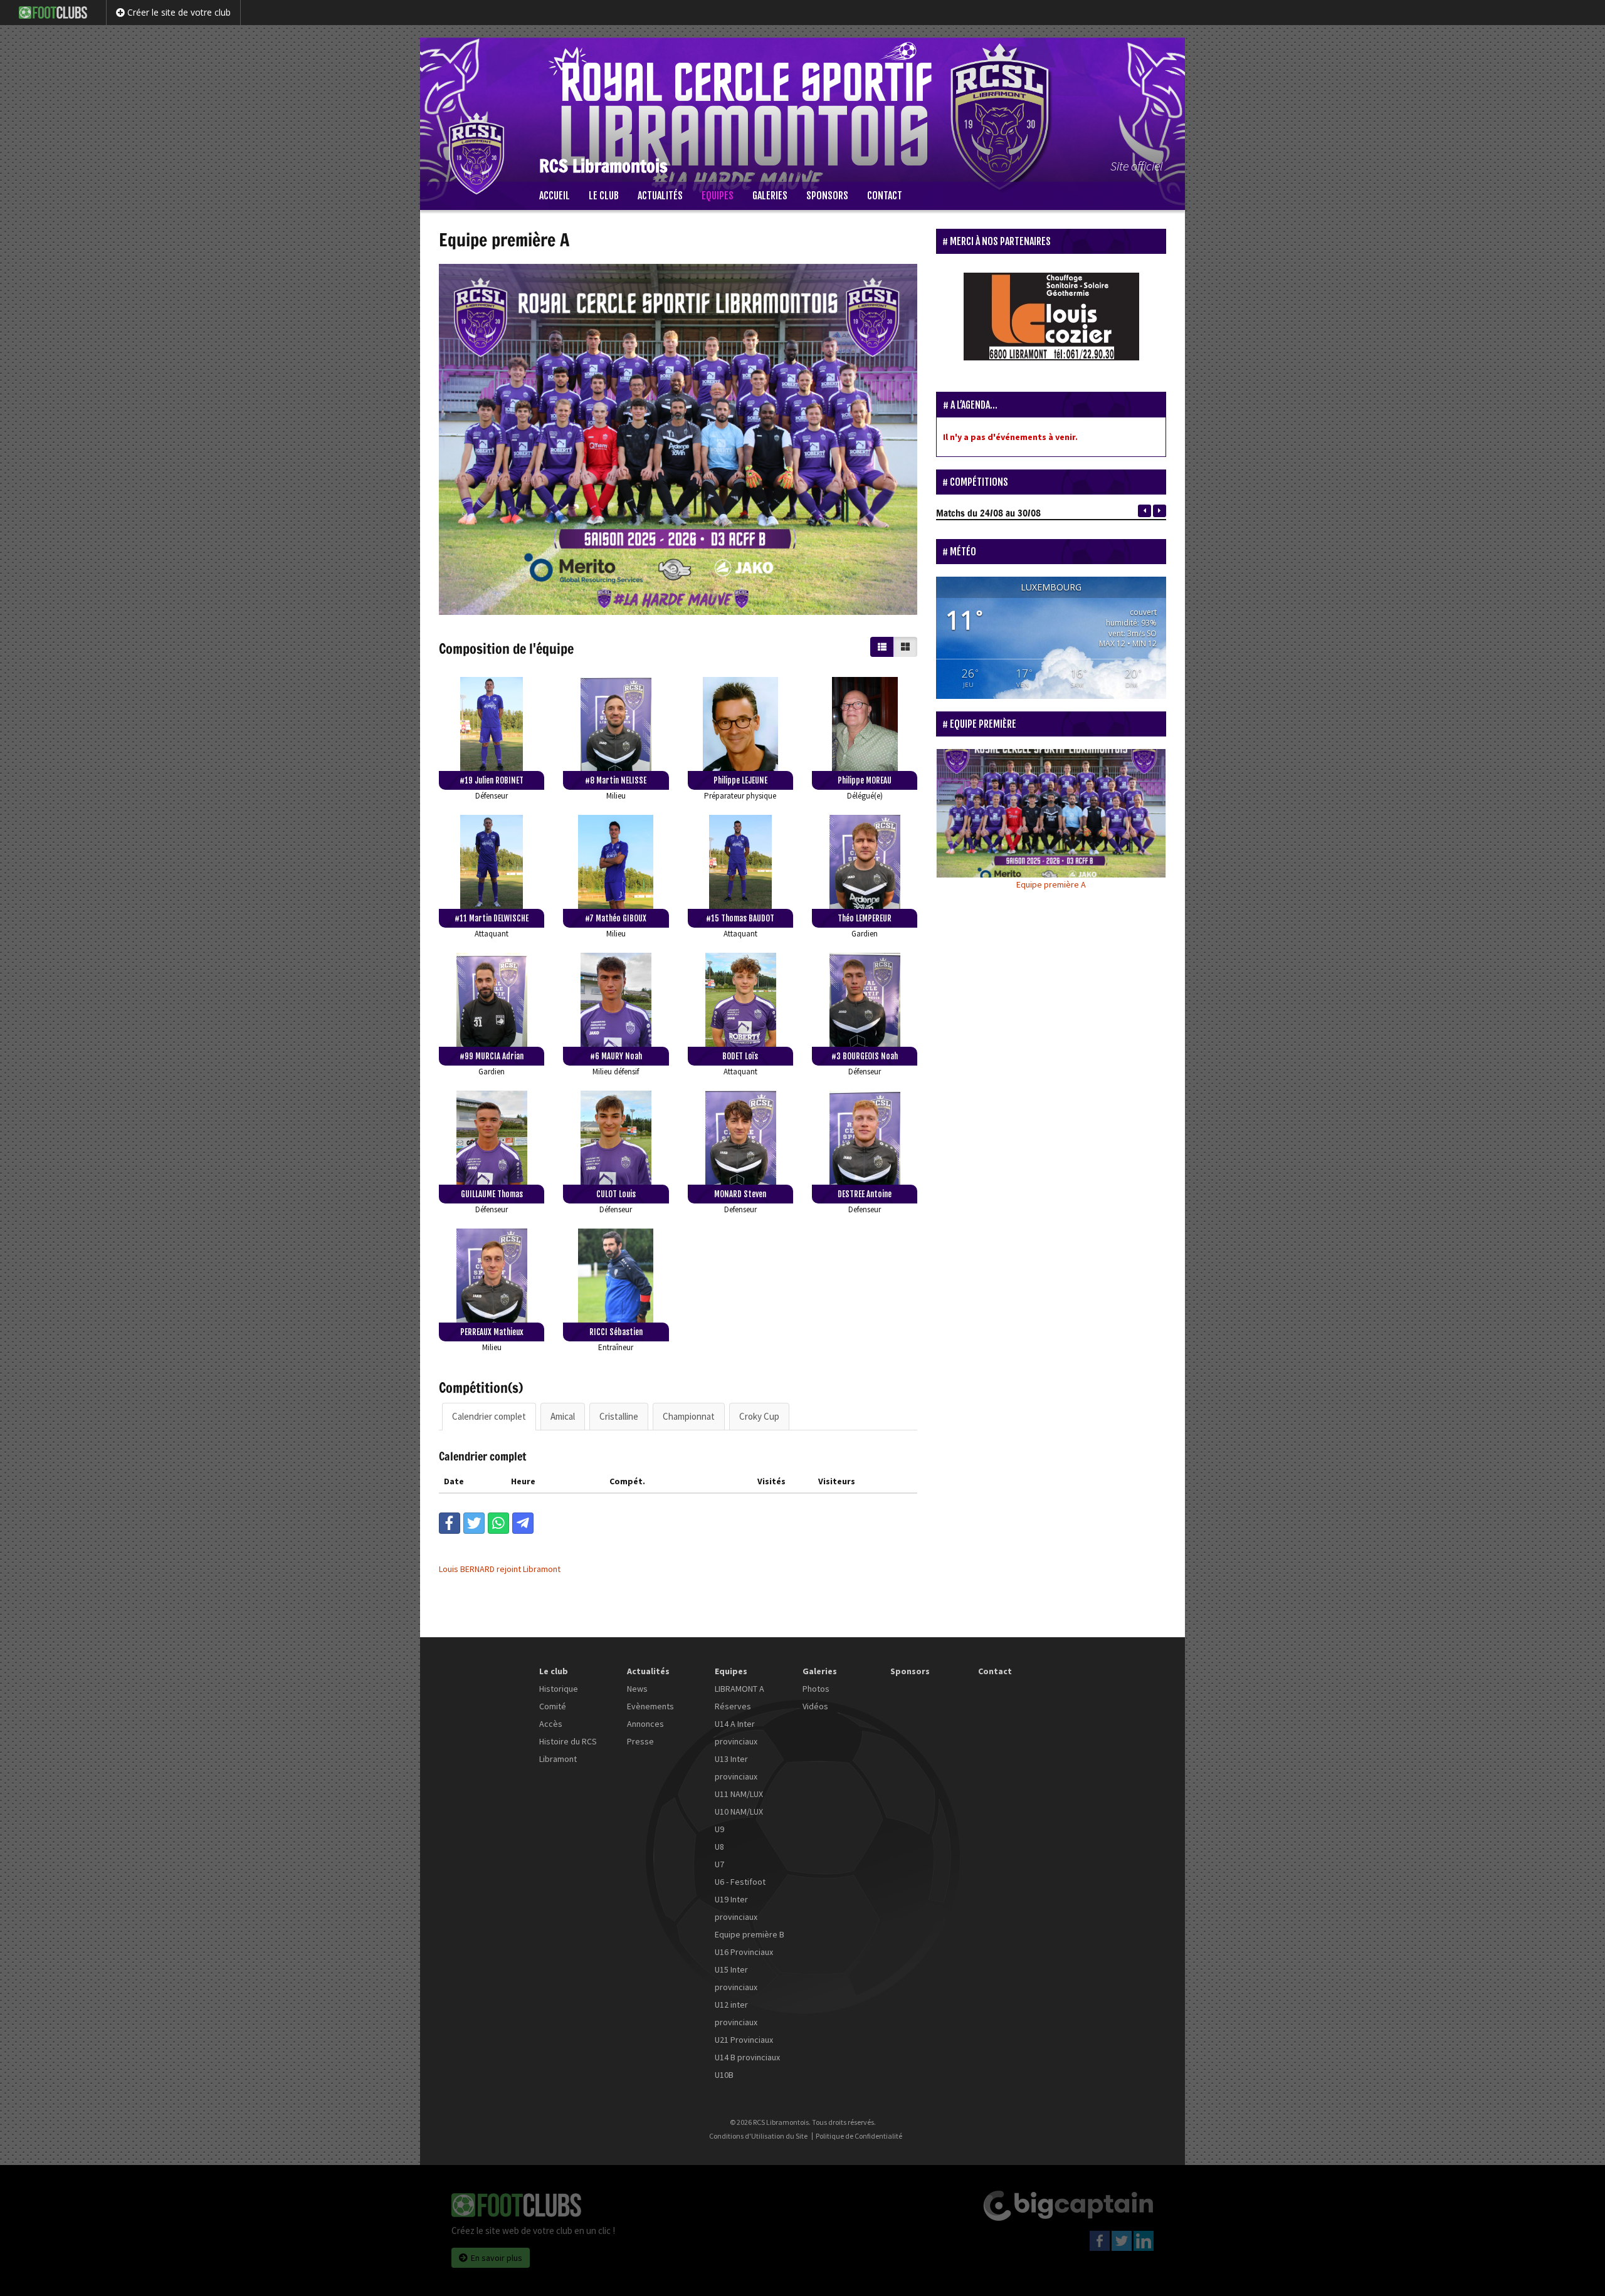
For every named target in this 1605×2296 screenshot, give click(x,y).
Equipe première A (1051, 884)
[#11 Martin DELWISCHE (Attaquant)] (492, 862)
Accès (551, 1724)
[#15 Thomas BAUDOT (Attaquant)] (740, 862)
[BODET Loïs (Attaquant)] (740, 1000)
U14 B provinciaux (747, 2057)
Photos (816, 1689)
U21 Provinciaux (744, 2040)
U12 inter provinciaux (736, 2013)
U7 (719, 1864)
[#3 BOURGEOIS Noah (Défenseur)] (865, 1000)
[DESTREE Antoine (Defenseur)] (865, 1138)
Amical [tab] (563, 1416)
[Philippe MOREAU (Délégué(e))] (865, 724)
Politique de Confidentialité (859, 2136)
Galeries (770, 196)
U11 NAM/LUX (739, 1794)
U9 (719, 1829)
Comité (553, 1706)
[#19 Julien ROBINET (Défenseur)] (492, 724)
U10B (724, 2075)
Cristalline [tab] (619, 1416)
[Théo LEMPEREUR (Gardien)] (865, 862)
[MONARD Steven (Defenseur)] (740, 1138)
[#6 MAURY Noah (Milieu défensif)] (616, 1000)
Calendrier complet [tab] (489, 1416)
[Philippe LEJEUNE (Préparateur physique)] (740, 724)
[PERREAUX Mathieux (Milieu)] (492, 1276)
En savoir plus (497, 2258)
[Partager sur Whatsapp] (498, 1523)
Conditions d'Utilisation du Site (758, 2136)
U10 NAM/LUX (739, 1811)
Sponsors (827, 196)
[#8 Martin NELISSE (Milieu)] (616, 724)
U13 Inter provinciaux (736, 1768)
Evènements (650, 1706)
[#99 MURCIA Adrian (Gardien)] (492, 1000)
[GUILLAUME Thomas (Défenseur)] (492, 1138)
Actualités (660, 196)
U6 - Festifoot (740, 1882)
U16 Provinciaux (744, 1952)
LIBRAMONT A (739, 1689)
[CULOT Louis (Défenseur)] (616, 1138)
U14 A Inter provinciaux (736, 1732)
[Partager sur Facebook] (450, 1523)
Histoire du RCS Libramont (568, 1750)
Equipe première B (750, 1934)
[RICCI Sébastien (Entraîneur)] (616, 1276)
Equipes (718, 196)
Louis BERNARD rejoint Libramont (500, 1569)
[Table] (882, 647)
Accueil (555, 196)
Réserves (733, 1706)
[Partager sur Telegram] (523, 1523)
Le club (604, 196)
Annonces (645, 1724)
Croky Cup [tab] (759, 1416)
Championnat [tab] (689, 1416)
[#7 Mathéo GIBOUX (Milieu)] (616, 862)
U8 (719, 1847)
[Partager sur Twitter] (474, 1523)
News (637, 1689)
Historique (559, 1689)
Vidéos (815, 1706)
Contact (885, 196)
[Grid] (905, 647)
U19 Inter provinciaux (736, 1908)
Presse (640, 1741)
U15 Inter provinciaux (736, 1978)
